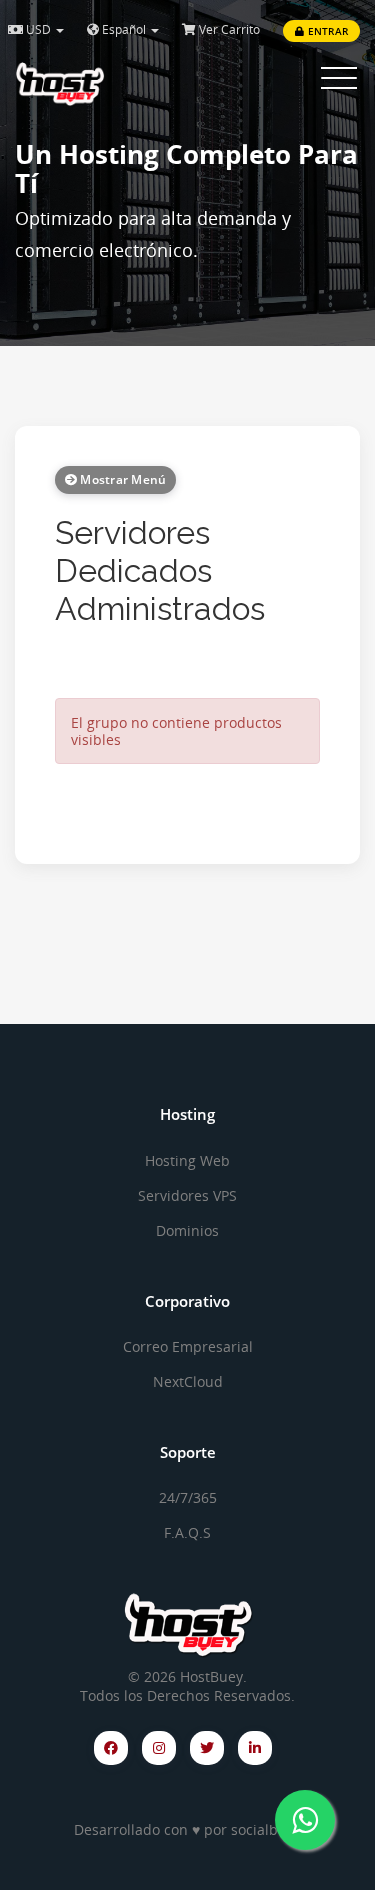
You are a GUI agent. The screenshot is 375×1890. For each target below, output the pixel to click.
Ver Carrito (228, 29)
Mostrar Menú (121, 479)
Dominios (187, 1230)
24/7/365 (188, 1497)
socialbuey (266, 1829)
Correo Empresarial (188, 1346)
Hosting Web (187, 1160)
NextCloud (188, 1381)
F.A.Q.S (187, 1532)
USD (38, 29)
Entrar (326, 31)
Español (124, 29)
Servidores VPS (187, 1195)
